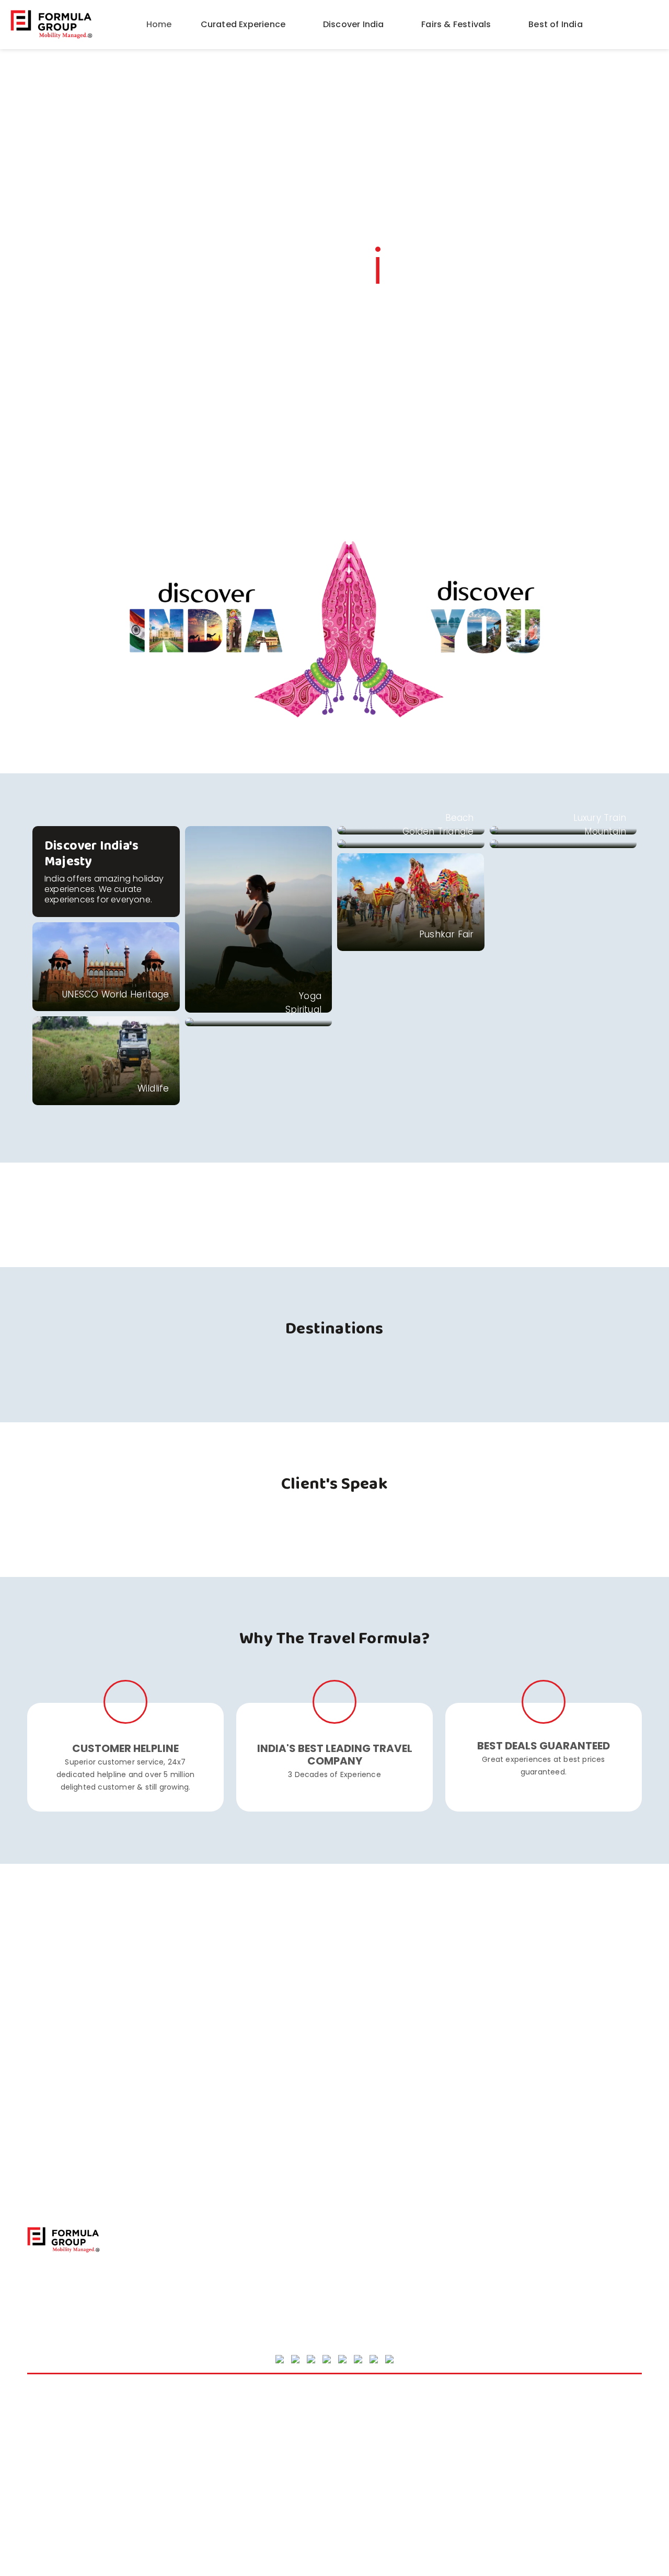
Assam (41, 2445)
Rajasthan (354, 2484)
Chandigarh (50, 2484)
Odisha (348, 2471)
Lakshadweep (362, 2406)
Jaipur (193, 2432)
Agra (37, 2406)
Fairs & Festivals (457, 24)
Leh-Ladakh (357, 2419)
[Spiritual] (259, 1022)
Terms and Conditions (387, 2289)
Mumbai (350, 2458)
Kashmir (196, 2471)
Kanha (193, 2445)
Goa (189, 2406)
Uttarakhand (513, 2445)
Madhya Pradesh (367, 2432)
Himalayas (201, 2419)
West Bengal (513, 2471)
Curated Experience (244, 24)
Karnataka (201, 2458)
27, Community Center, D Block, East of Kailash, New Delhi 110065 (252, 2248)
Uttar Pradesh (515, 2432)
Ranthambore (362, 2497)
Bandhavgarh (54, 2458)
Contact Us (365, 2260)
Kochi (191, 2497)
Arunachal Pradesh (64, 2432)
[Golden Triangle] (411, 844)
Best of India (557, 24)
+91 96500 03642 (235, 2281)
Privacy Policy (368, 2275)
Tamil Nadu (510, 2419)
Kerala (193, 2484)
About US (360, 2246)
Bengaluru (47, 2471)
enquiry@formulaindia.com (256, 2299)
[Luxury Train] (563, 830)
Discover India (355, 24)
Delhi (37, 2497)
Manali (347, 2445)
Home (159, 24)
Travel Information (379, 2303)
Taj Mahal (506, 2406)
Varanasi (506, 2458)
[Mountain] (563, 844)
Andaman (47, 2419)
